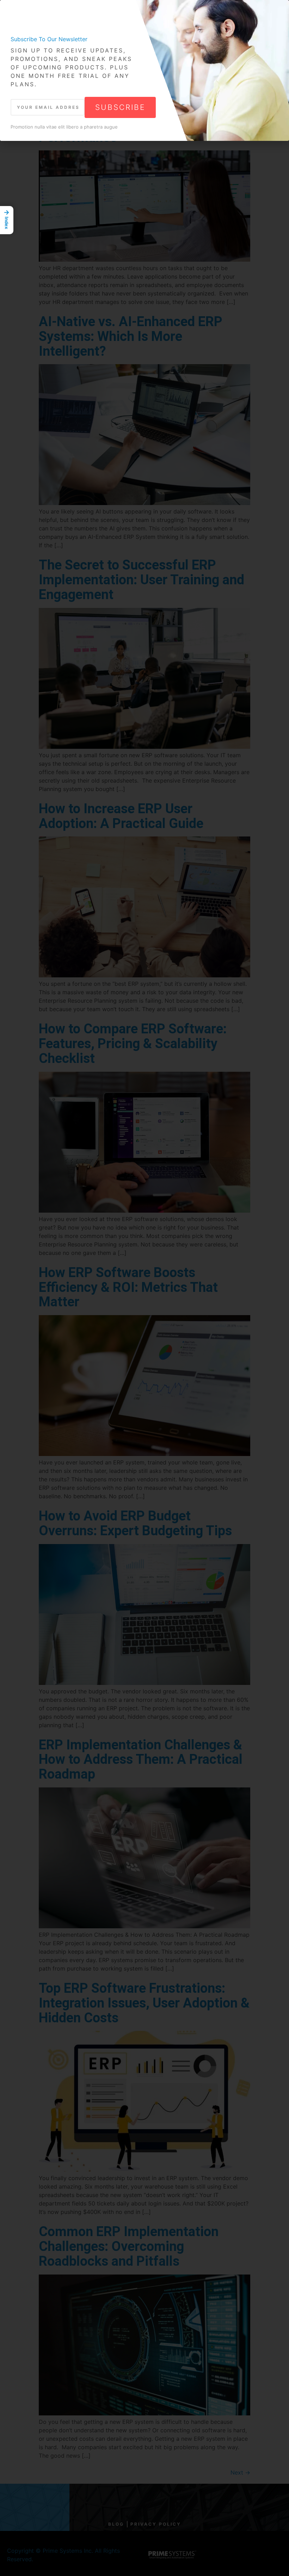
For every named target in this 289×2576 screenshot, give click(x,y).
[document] (144, 1288)
